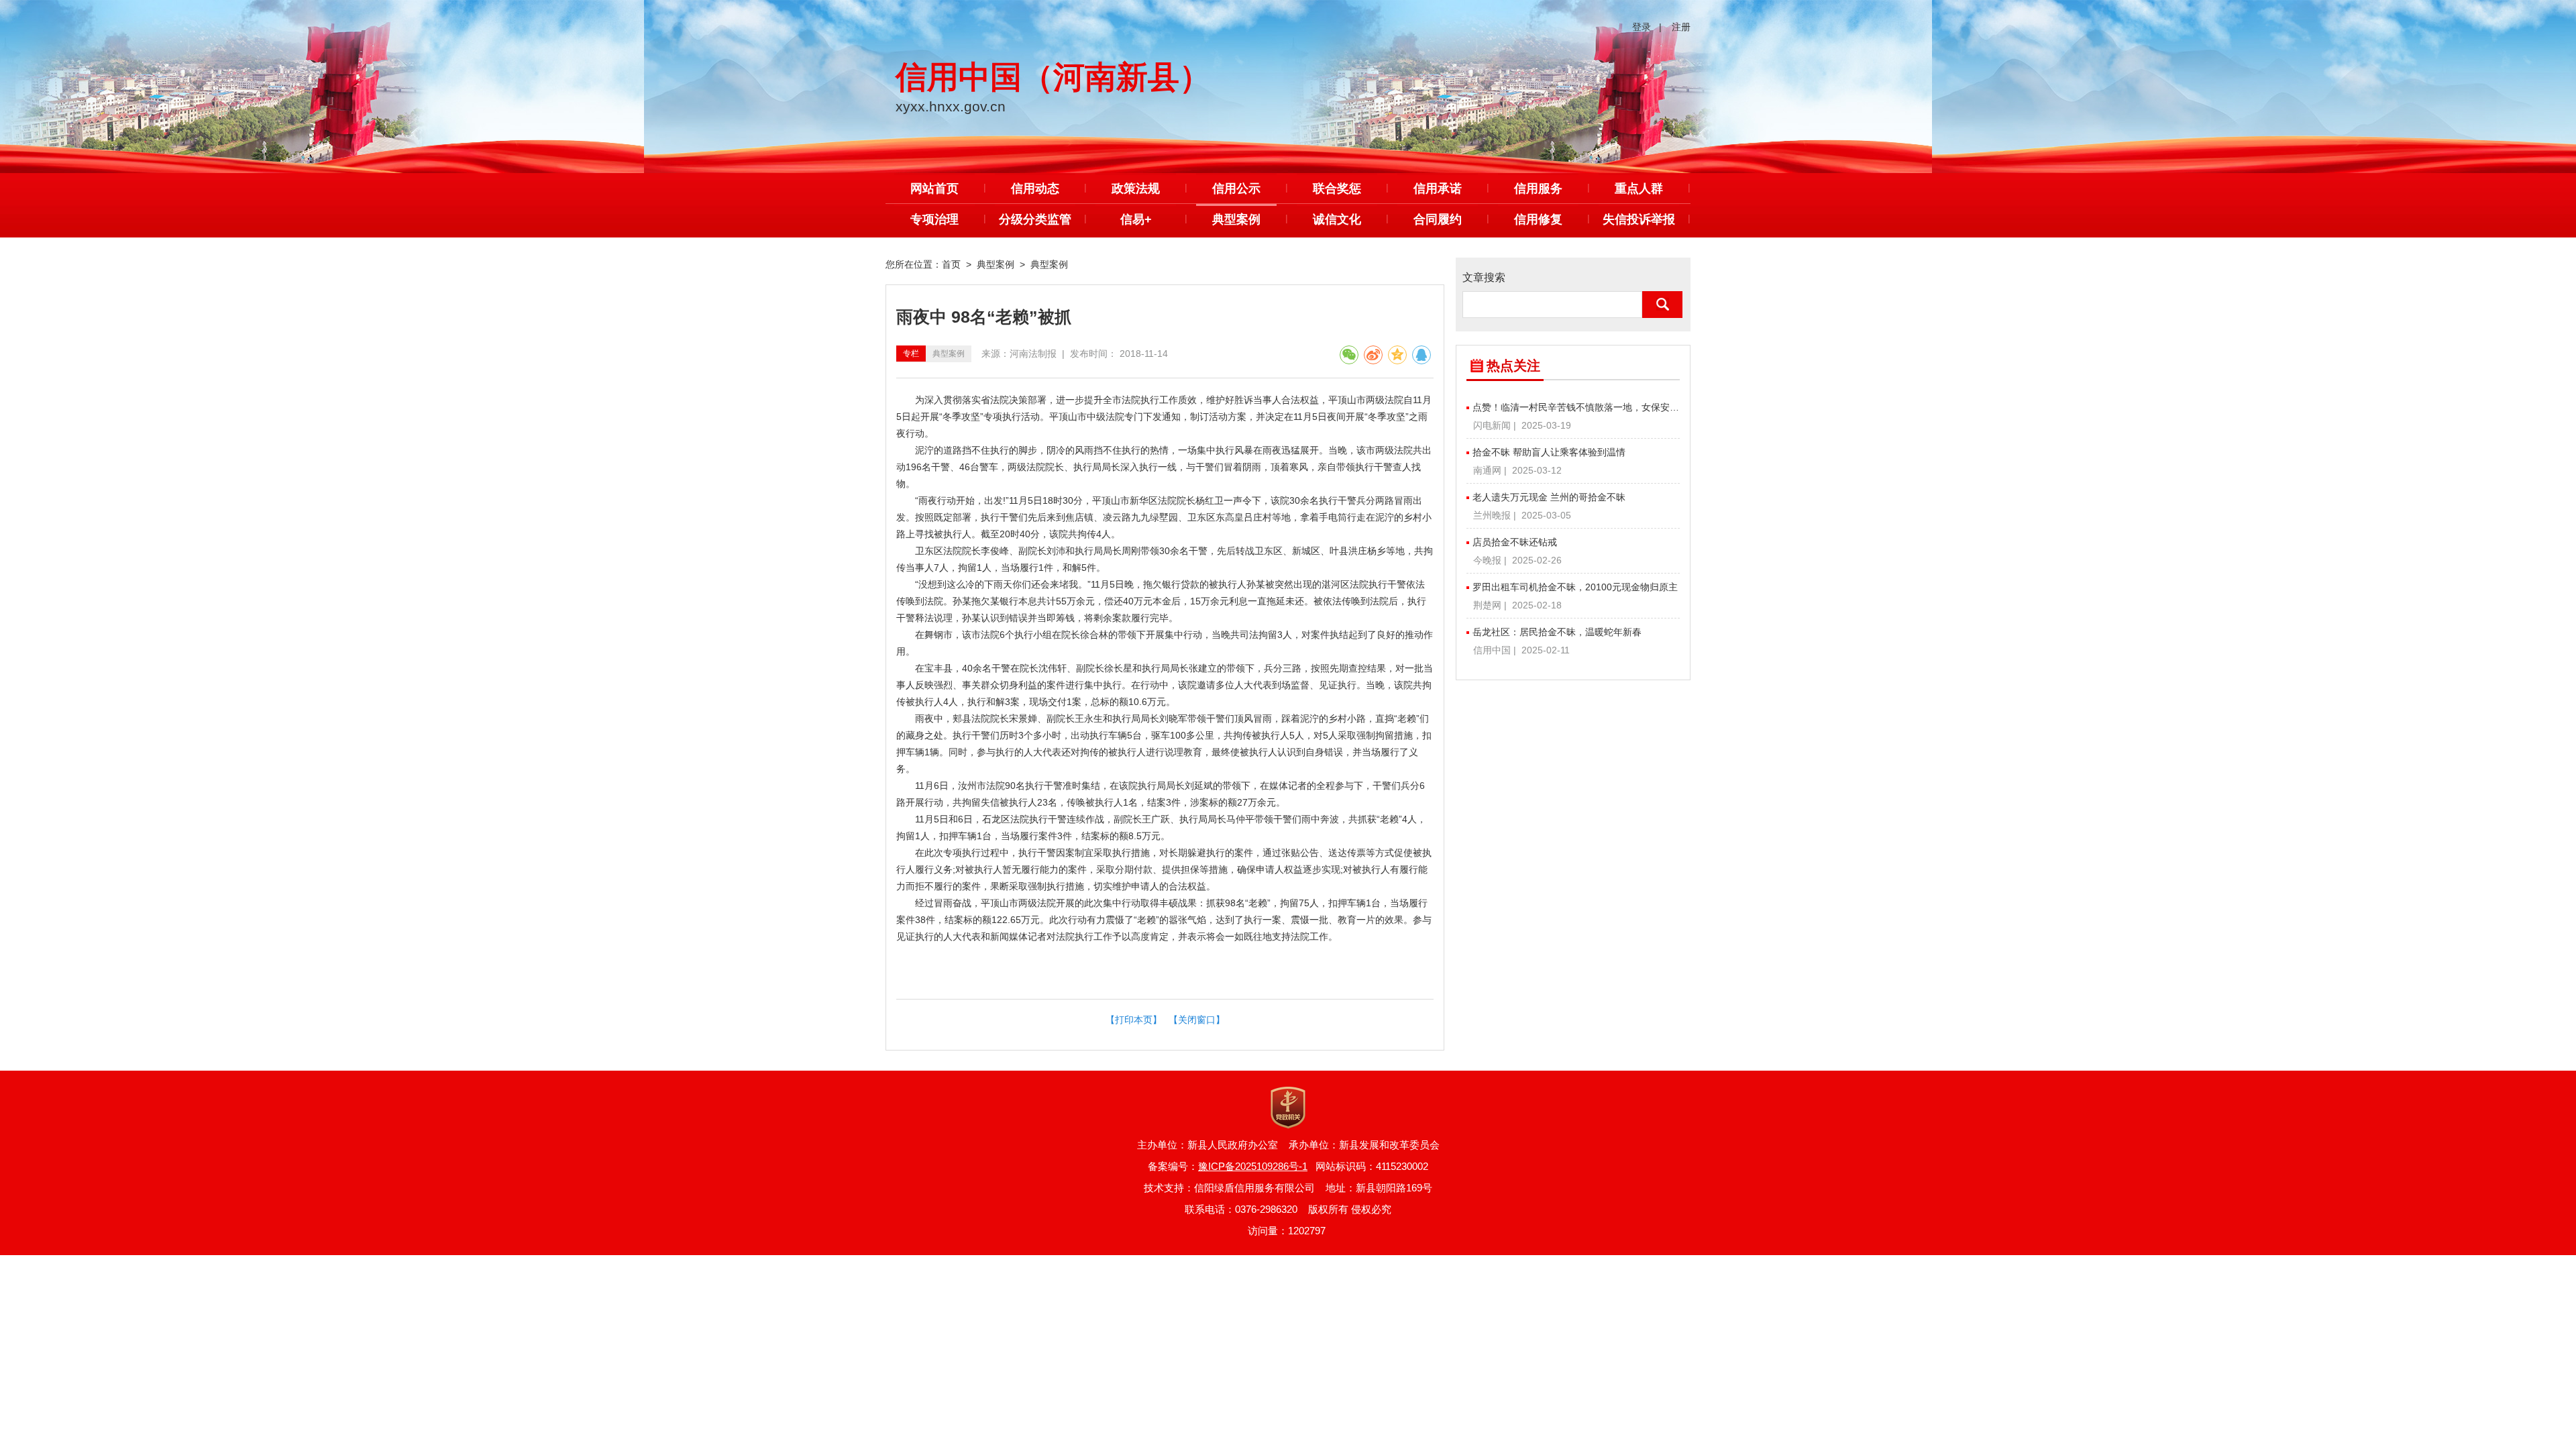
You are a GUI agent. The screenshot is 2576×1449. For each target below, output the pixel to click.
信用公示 (1236, 189)
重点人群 (1639, 189)
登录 (1642, 27)
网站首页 (934, 189)
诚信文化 (1337, 219)
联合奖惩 (1337, 189)
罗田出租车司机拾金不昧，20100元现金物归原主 (1575, 587)
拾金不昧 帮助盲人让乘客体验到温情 (1549, 452)
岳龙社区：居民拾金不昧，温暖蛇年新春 (1557, 632)
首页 (951, 264)
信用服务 (1538, 189)
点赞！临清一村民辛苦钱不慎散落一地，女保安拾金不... (1576, 407)
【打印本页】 (1134, 1020)
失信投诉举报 (1639, 219)
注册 (1681, 27)
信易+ (1136, 219)
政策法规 (1136, 189)
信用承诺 (1438, 189)
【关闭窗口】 (1197, 1020)
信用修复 (1538, 219)
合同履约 (1438, 219)
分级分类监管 (1035, 219)
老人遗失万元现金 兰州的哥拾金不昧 (1549, 497)
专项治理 (934, 219)
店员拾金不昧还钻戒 (1515, 542)
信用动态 (1035, 189)
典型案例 (1236, 219)
